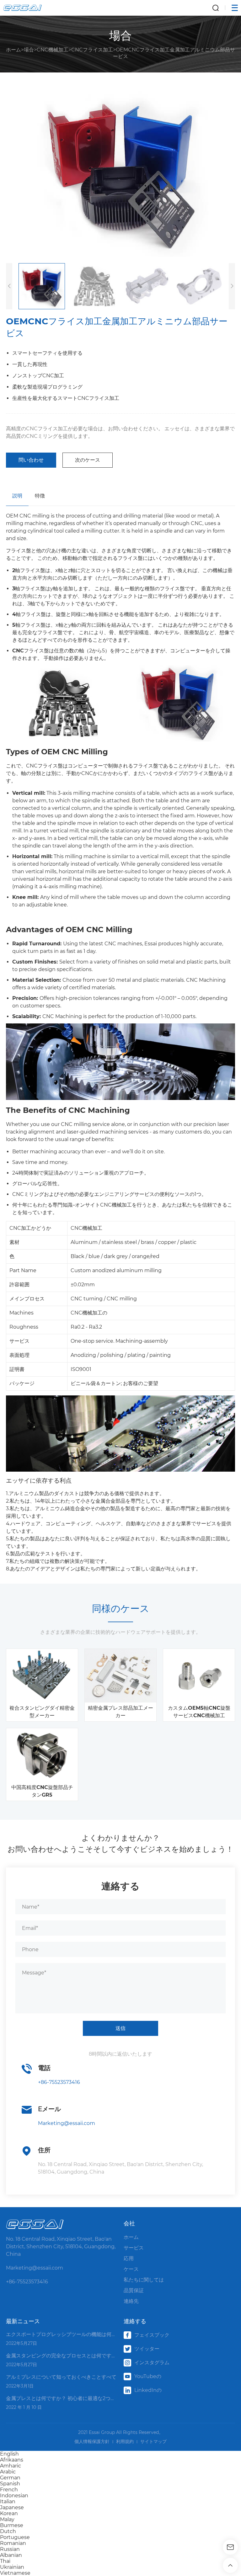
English (9, 2454)
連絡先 (131, 2301)
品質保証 (134, 2290)
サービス (134, 2248)
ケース (131, 2269)
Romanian (13, 2543)
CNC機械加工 (53, 50)
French (9, 2490)
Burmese (12, 2525)
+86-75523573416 (59, 2082)
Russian (10, 2549)
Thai (5, 2561)
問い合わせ (31, 460)
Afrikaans (12, 2460)
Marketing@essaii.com (67, 2123)
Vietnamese (15, 2573)
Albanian (11, 2555)
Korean (9, 2513)
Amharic (11, 2466)
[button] (232, 286)
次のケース (88, 460)
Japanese (12, 2507)
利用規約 (125, 2441)
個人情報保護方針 (92, 2441)
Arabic (8, 2472)
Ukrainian (12, 2567)
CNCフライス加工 (92, 50)
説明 (17, 496)
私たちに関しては (144, 2280)
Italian (8, 2502)
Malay (7, 2519)
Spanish (10, 2484)
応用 (129, 2258)
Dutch (8, 2531)
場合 (29, 50)
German (10, 2478)
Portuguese (15, 2537)
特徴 (40, 496)
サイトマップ (153, 2441)
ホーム (13, 50)
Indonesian (14, 2496)
